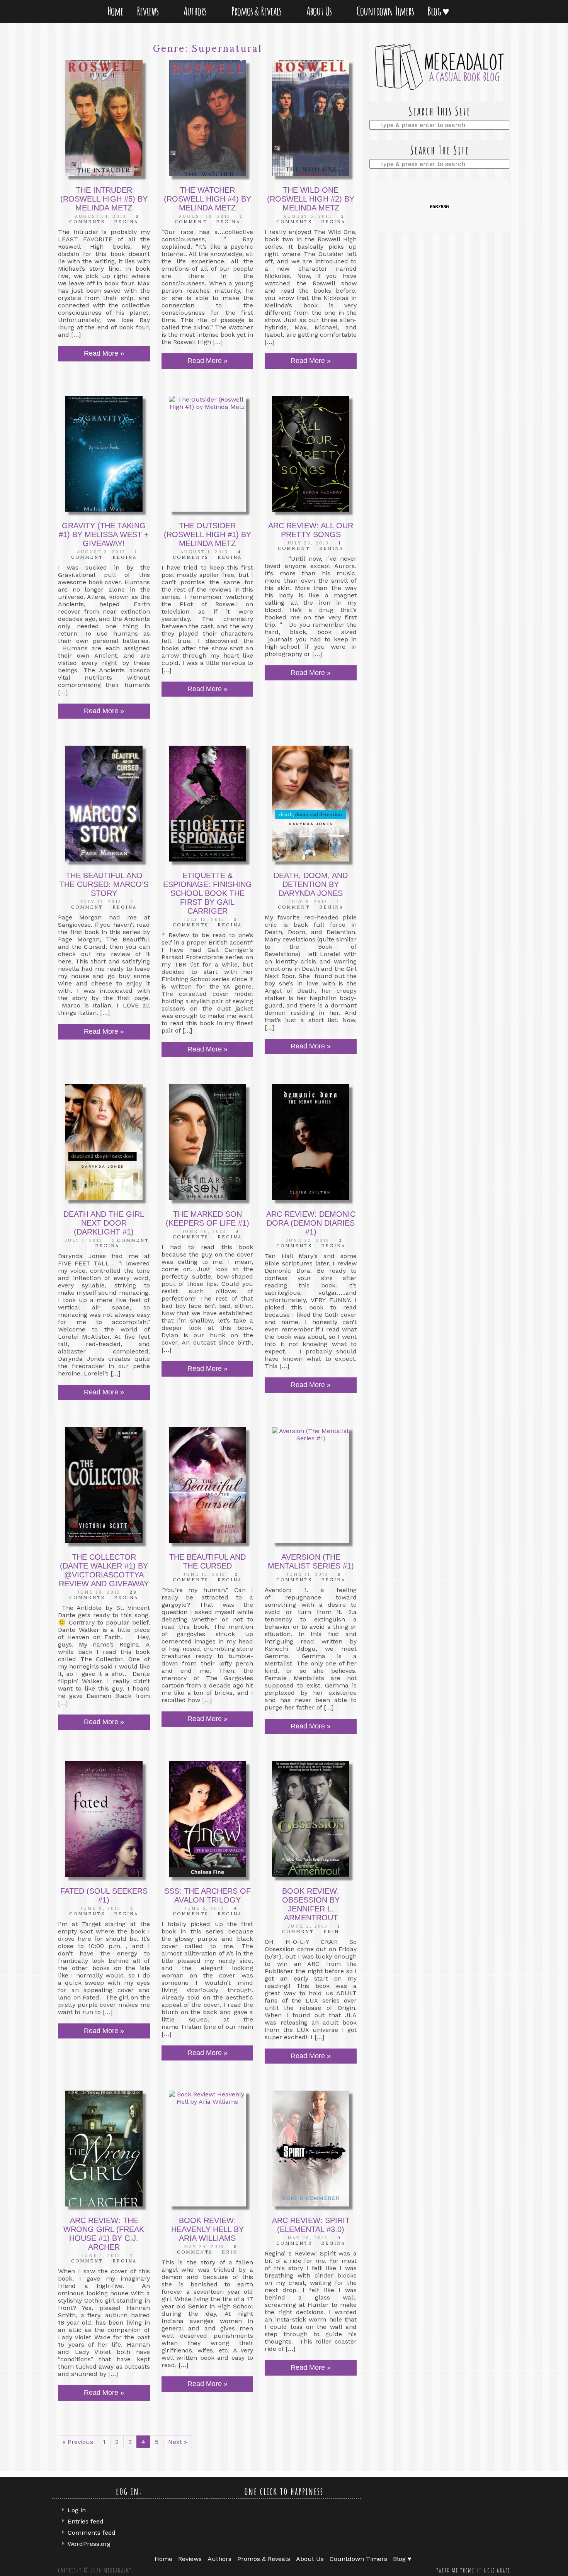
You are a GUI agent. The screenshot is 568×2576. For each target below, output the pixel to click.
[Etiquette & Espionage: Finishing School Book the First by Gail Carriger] (207, 804)
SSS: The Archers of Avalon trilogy (207, 1895)
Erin (331, 1932)
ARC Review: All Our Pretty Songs (311, 530)
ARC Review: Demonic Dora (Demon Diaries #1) (311, 1223)
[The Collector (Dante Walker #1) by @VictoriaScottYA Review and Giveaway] (104, 1485)
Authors (196, 11)
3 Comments (311, 219)
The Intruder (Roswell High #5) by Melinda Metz (104, 199)
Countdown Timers (385, 11)
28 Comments (103, 1595)
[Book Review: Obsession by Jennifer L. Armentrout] (311, 1819)
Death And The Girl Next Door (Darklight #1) (104, 1223)
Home (115, 11)
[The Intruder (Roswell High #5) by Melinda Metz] (104, 118)
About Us (321, 11)
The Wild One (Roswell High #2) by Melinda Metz (311, 199)
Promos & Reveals (258, 11)
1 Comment (310, 546)
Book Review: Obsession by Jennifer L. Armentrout (311, 1904)
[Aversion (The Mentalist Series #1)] (311, 1485)
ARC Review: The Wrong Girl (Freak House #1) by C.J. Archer (104, 2234)
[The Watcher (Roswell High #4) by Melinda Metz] (207, 118)
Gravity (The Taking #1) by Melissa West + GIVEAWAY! (104, 534)
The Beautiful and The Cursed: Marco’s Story (104, 884)
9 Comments (205, 1911)
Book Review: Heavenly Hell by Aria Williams (207, 2229)
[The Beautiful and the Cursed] (207, 1485)
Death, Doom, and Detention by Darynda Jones (311, 884)
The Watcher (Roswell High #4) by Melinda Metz (207, 199)
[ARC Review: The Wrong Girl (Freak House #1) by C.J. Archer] (104, 2149)
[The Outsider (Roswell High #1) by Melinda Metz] (207, 454)
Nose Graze (497, 2570)
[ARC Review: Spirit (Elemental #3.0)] (311, 2149)
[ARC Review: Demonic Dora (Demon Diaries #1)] (311, 1142)
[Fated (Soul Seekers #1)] (104, 1819)
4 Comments (207, 555)
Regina (126, 222)
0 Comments (104, 219)
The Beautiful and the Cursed (207, 1561)
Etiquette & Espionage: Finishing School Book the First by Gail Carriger (207, 893)
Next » (178, 2442)
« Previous (78, 2442)
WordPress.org (89, 2544)
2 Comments (206, 1577)
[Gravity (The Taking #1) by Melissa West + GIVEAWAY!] (104, 454)
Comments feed (92, 2533)
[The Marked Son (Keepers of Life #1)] (207, 1142)
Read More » (104, 353)
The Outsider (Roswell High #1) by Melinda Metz (207, 534)
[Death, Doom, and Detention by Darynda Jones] (311, 804)
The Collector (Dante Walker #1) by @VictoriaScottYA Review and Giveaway (104, 1570)
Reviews (149, 11)
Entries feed (86, 2521)
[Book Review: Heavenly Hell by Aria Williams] (207, 2149)
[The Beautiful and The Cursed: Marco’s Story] (104, 804)
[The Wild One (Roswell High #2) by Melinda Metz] (311, 118)
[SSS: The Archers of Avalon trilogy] (207, 1819)
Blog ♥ (440, 11)
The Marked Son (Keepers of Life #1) (207, 1218)
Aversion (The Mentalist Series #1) (311, 1561)
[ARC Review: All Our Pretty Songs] (311, 454)
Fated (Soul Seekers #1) (104, 1895)
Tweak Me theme (455, 2570)
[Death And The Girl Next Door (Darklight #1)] (104, 1142)
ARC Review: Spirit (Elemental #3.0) (311, 2225)
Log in (77, 2510)
